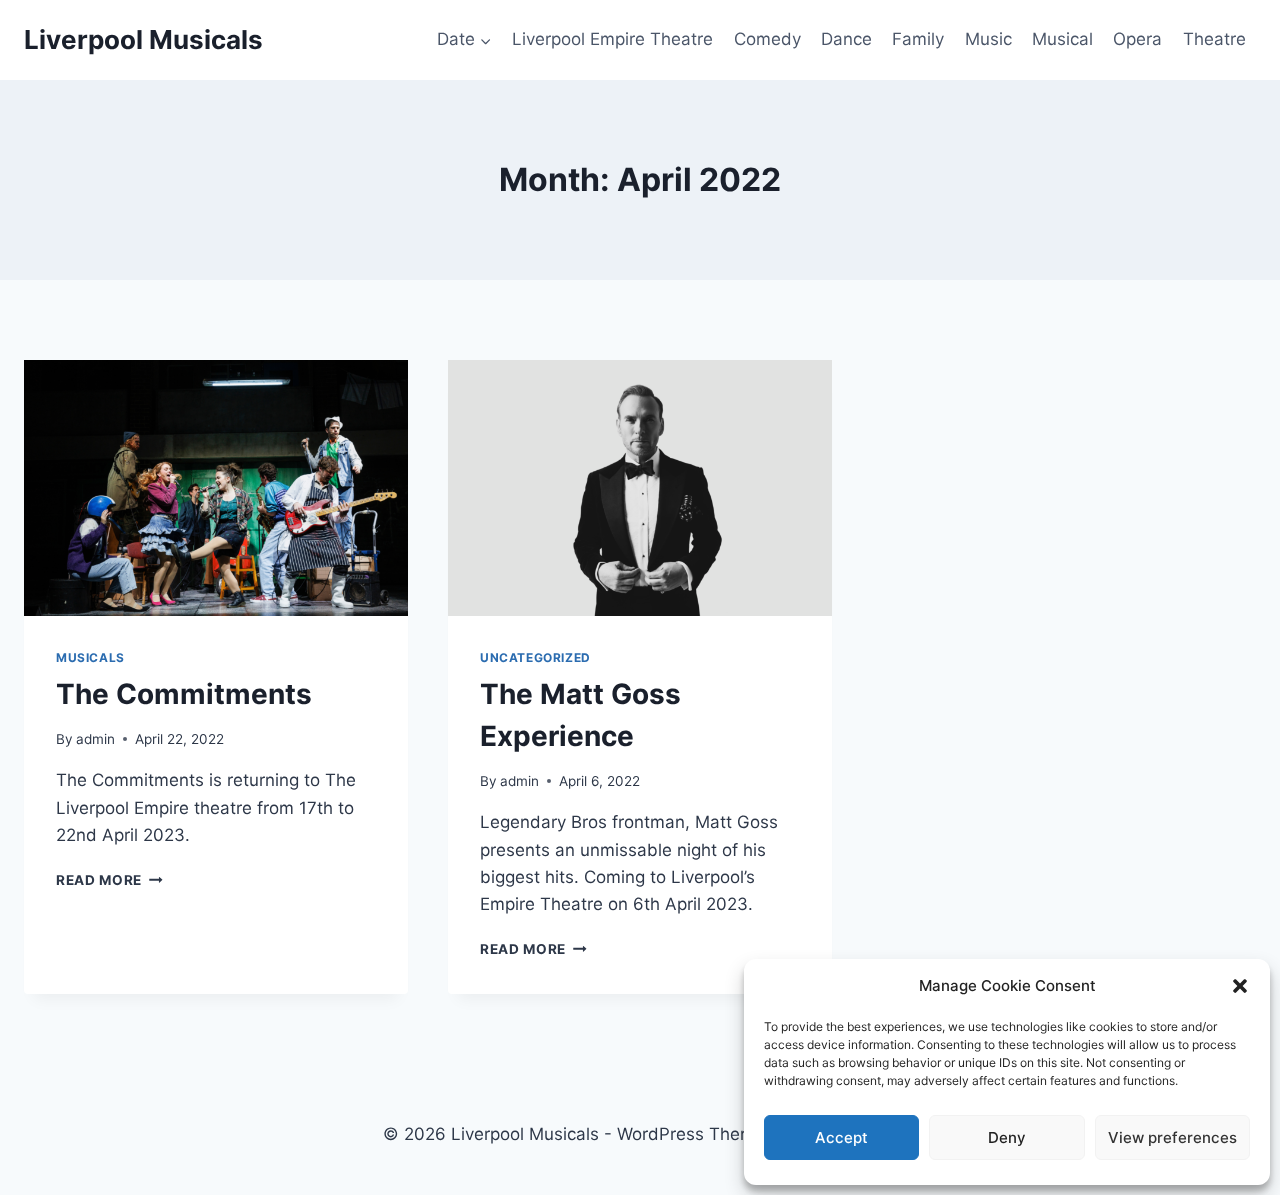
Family (918, 39)
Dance (846, 39)
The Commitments (184, 694)
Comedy (767, 39)
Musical (1062, 39)
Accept (841, 1137)
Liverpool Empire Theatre (612, 39)
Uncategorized (535, 657)
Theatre (1214, 39)
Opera (1137, 39)
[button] (1240, 986)
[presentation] (216, 488)
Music (988, 39)
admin (95, 739)
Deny (1007, 1137)
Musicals (90, 657)
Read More (109, 880)
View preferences (1172, 1137)
